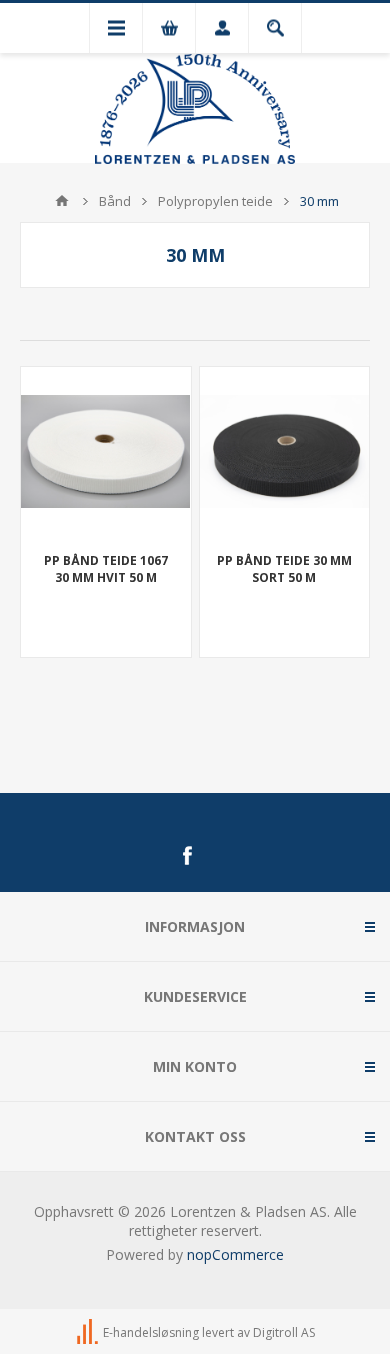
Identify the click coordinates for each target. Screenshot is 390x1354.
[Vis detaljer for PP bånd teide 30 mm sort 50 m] (285, 452)
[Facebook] (187, 856)
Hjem (62, 201)
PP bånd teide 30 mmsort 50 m (284, 569)
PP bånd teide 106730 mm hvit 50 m (106, 569)
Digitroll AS (284, 1332)
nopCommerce (235, 1254)
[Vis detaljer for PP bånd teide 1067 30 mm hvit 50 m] (106, 452)
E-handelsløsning (151, 1332)
